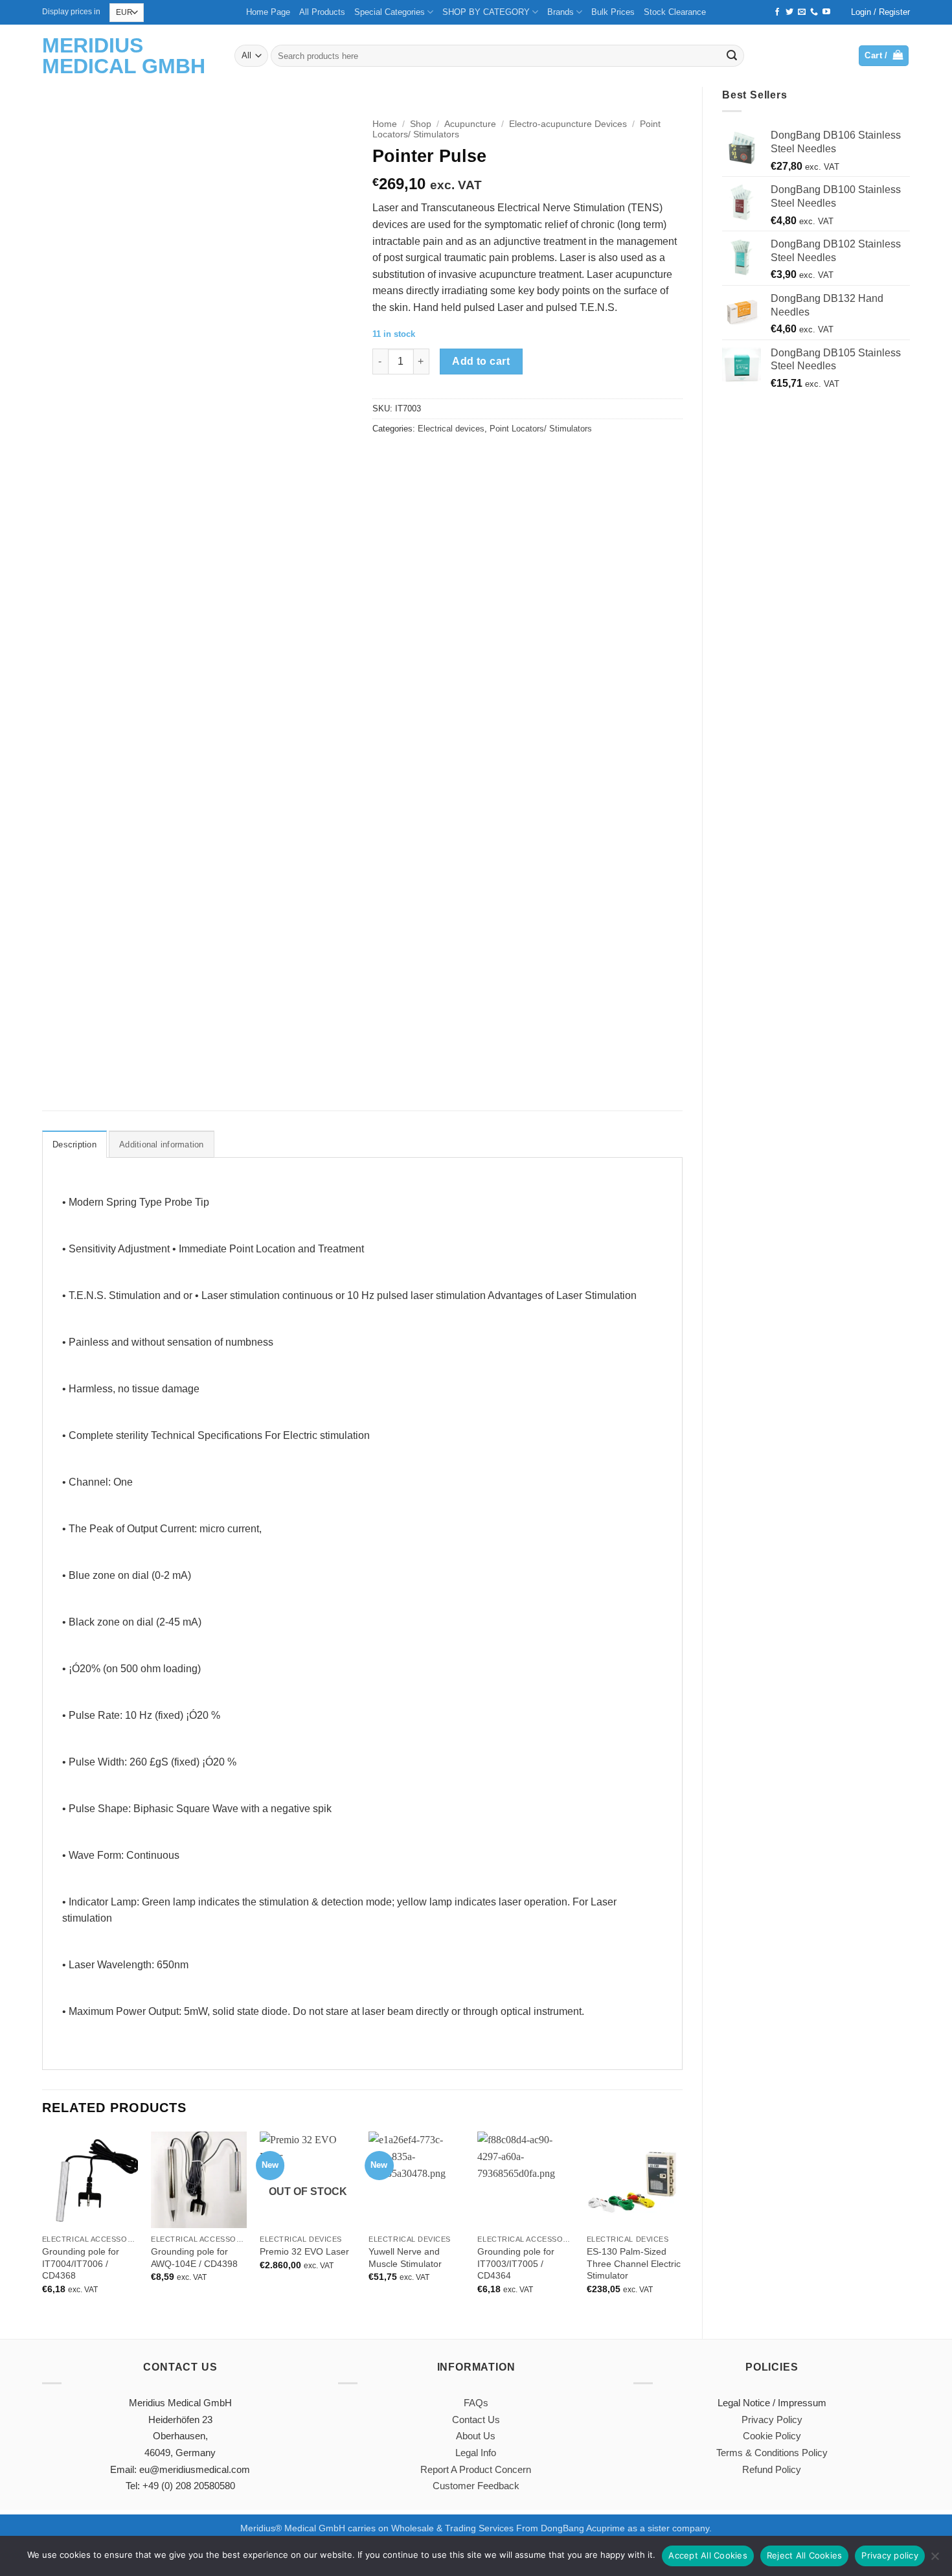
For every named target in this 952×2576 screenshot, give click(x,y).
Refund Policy (772, 2469)
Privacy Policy (772, 2420)
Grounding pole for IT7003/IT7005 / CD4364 (516, 2263)
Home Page (268, 12)
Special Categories (390, 12)
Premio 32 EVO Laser (304, 2251)
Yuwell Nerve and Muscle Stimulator (405, 2258)
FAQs (476, 2403)
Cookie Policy (772, 2436)
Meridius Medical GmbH (124, 56)
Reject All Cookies (805, 2555)
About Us (476, 2436)
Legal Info (476, 2453)
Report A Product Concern (476, 2469)
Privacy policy (890, 2555)
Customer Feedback (476, 2486)
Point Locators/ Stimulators (541, 429)
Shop (421, 124)
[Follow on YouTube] (826, 12)
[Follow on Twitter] (789, 12)
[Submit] (732, 56)
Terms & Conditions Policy (772, 2453)
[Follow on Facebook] (777, 12)
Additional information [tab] (162, 1144)
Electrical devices (451, 429)
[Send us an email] (802, 12)
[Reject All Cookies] (935, 2560)
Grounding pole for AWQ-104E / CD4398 (194, 2258)
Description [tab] (74, 1144)
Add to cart (481, 361)
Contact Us (476, 2420)
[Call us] (814, 12)
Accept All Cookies (708, 2555)
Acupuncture (470, 124)
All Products (322, 12)
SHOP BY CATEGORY (486, 12)
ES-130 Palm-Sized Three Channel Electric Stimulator (634, 2263)
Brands (561, 12)
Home (385, 124)
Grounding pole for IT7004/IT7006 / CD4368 (81, 2263)
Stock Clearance (675, 12)
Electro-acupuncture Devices (568, 124)
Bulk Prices (613, 12)
